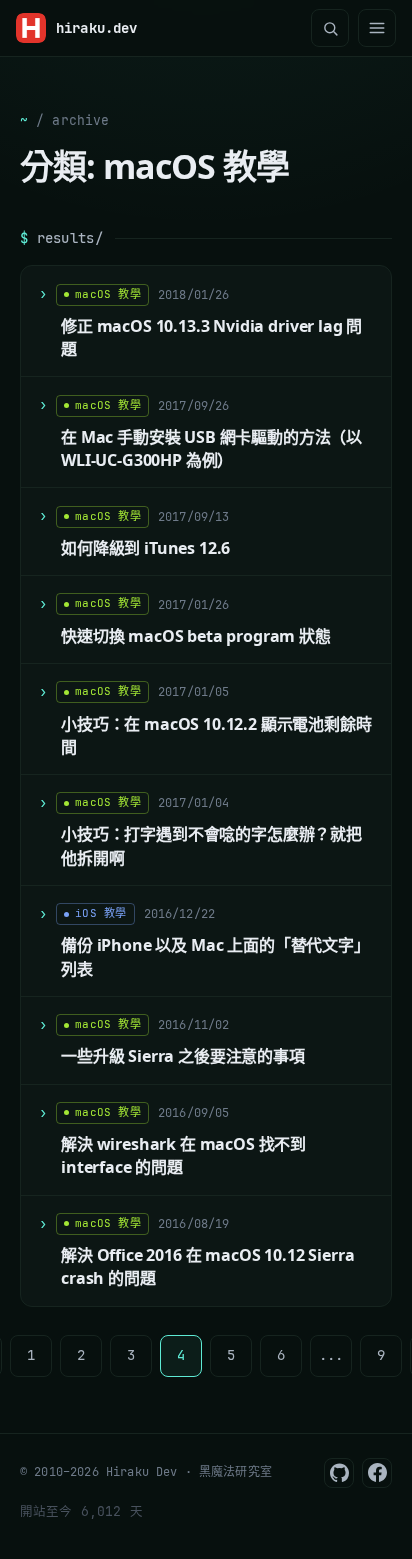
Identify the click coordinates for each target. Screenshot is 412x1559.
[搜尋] (330, 28)
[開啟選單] (377, 28)
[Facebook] (377, 1473)
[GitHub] (339, 1473)
